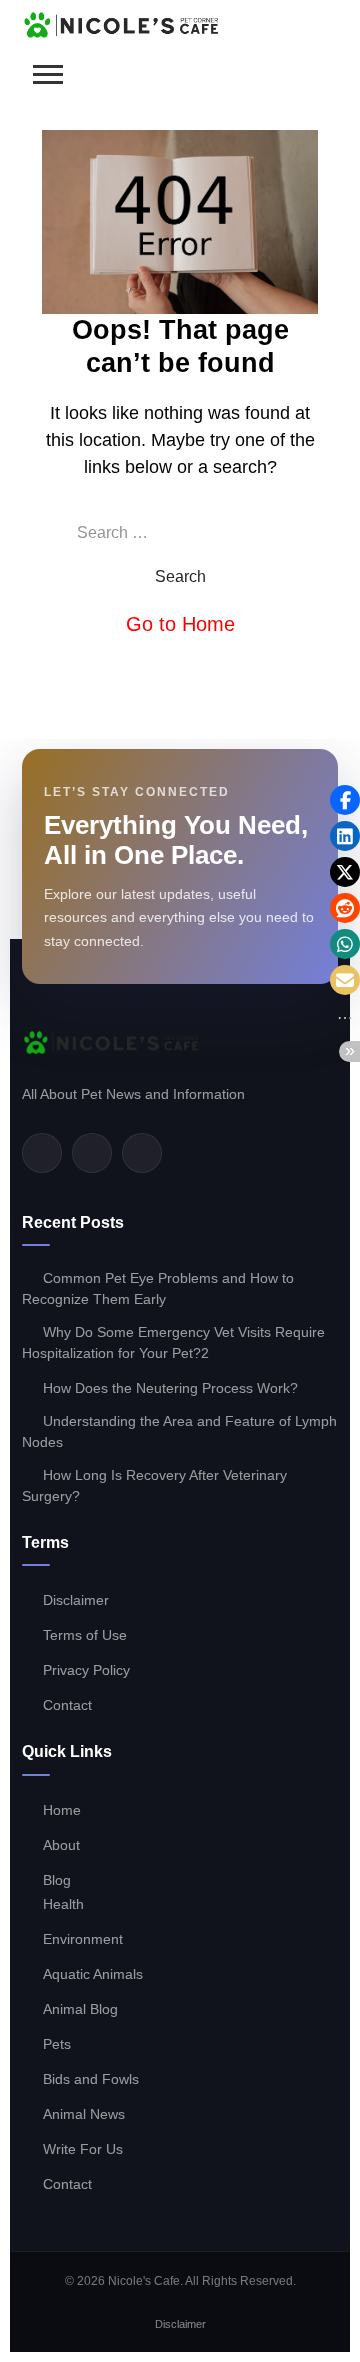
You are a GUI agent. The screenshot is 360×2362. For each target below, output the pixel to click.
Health (63, 1904)
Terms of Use (85, 1635)
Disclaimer (76, 1600)
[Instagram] (142, 1153)
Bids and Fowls (91, 2079)
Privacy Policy (86, 1670)
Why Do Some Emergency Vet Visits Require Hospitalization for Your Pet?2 (173, 1342)
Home (62, 1810)
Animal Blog (80, 2009)
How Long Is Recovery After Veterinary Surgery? (154, 1485)
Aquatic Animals (93, 1974)
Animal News (84, 2114)
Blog (57, 1880)
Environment (83, 1939)
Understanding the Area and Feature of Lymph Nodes (179, 1431)
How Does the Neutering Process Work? (170, 1388)
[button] (345, 800)
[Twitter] (92, 1153)
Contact (67, 1705)
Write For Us (83, 2149)
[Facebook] (42, 1153)
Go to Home (180, 624)
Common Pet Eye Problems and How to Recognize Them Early (158, 1288)
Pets (57, 2044)
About (61, 1845)
